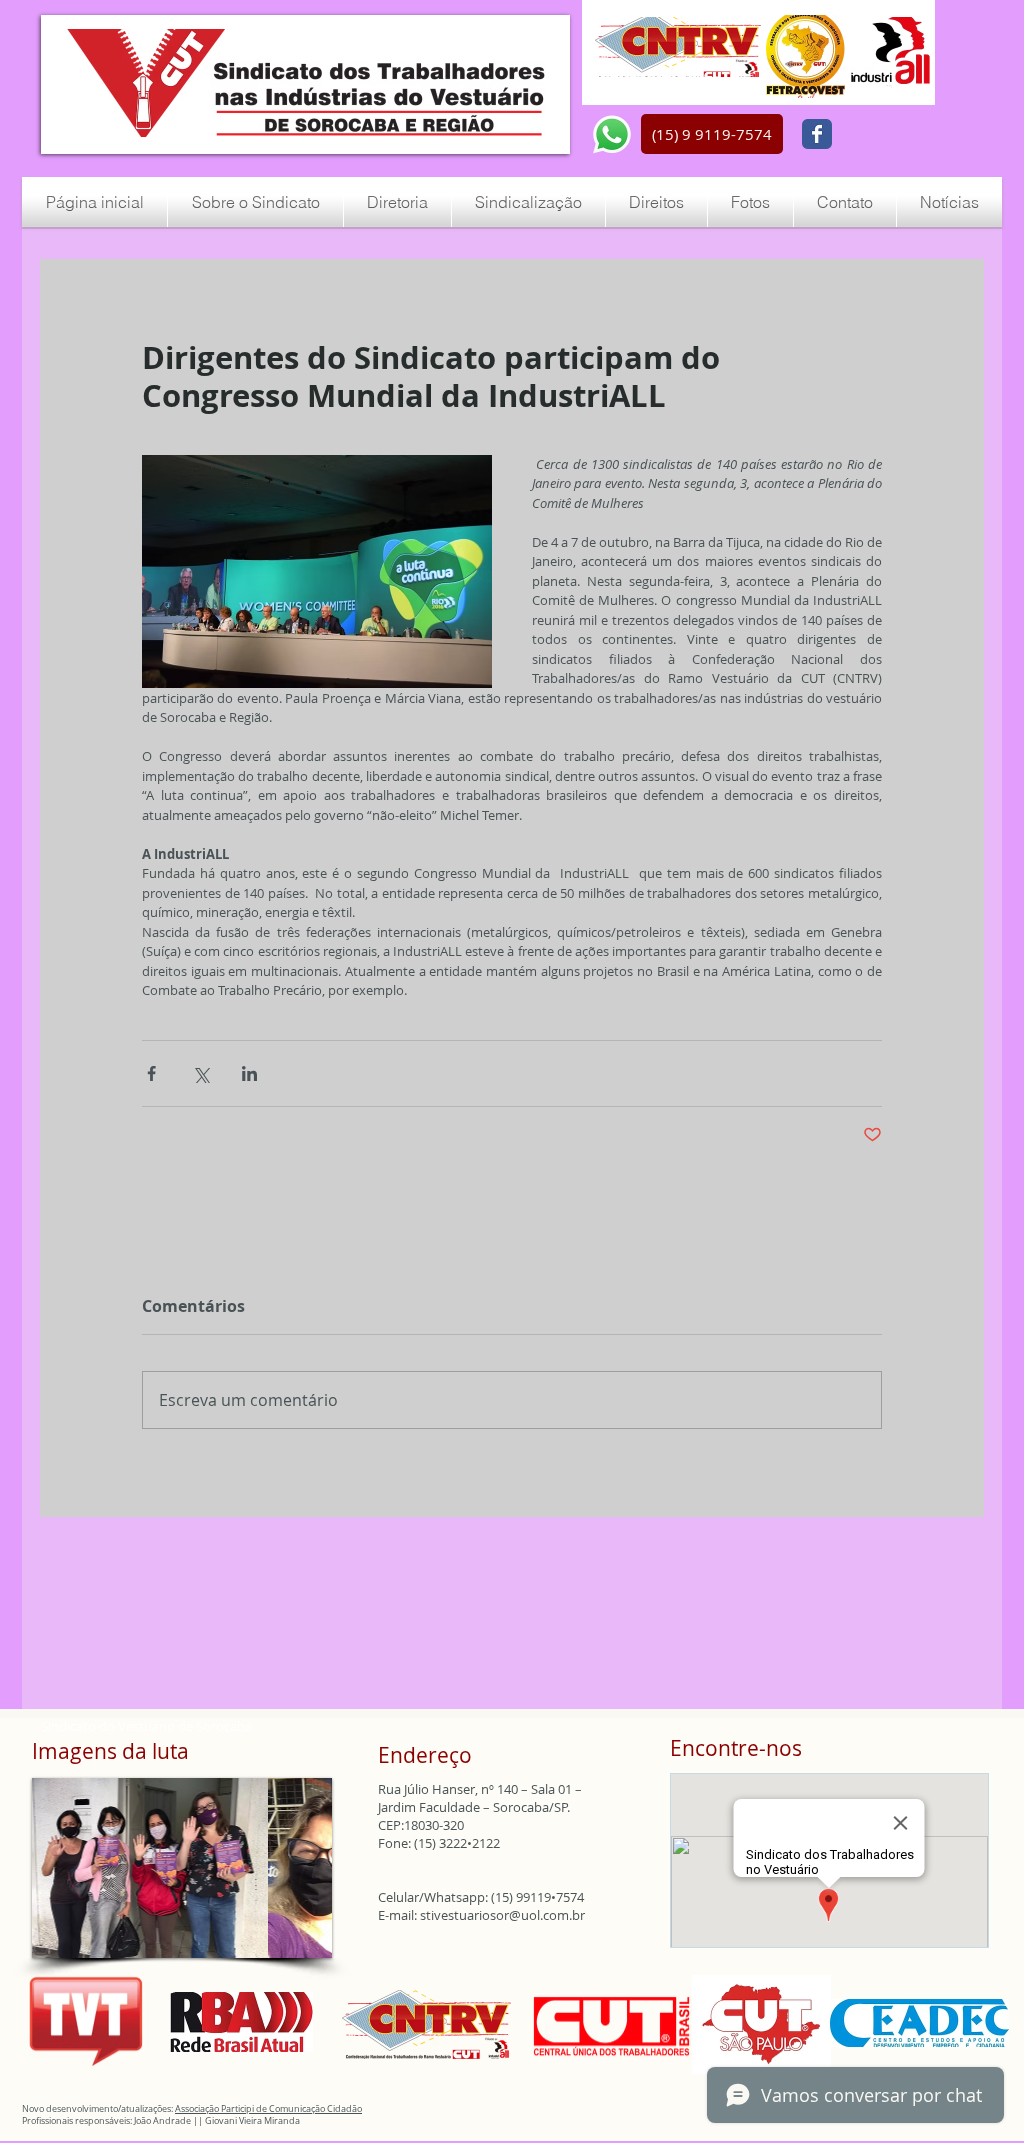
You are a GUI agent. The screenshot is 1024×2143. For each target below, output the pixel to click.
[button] (712, 134)
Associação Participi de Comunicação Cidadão (268, 2109)
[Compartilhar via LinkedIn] (249, 1073)
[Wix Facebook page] (817, 134)
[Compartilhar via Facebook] (151, 1073)
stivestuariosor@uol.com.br (502, 1915)
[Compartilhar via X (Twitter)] (200, 1073)
